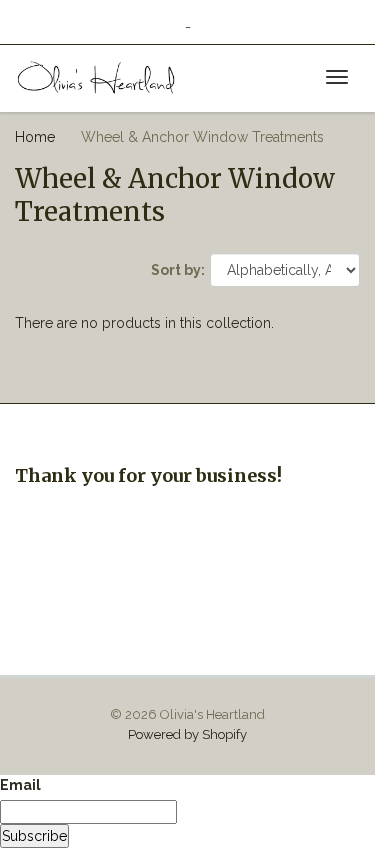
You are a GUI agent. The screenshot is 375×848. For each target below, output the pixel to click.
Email (20, 785)
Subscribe (34, 836)
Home (35, 137)
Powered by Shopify (187, 734)
